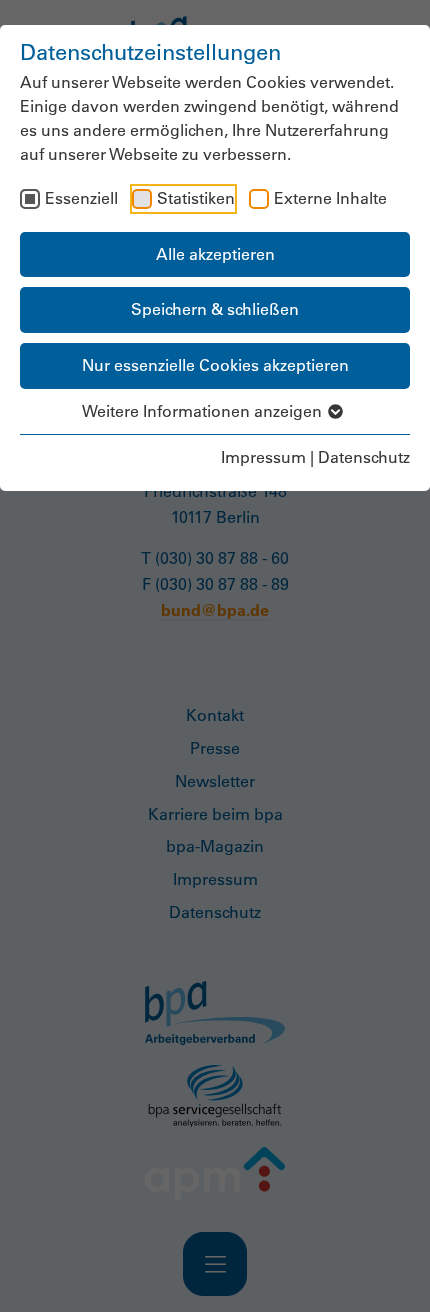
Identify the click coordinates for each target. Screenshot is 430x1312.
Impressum (263, 457)
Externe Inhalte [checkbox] (330, 198)
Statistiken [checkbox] (196, 198)
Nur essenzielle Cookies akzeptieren (215, 365)
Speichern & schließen (215, 309)
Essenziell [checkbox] (81, 198)
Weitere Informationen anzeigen (204, 411)
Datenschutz (364, 457)
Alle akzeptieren (215, 254)
